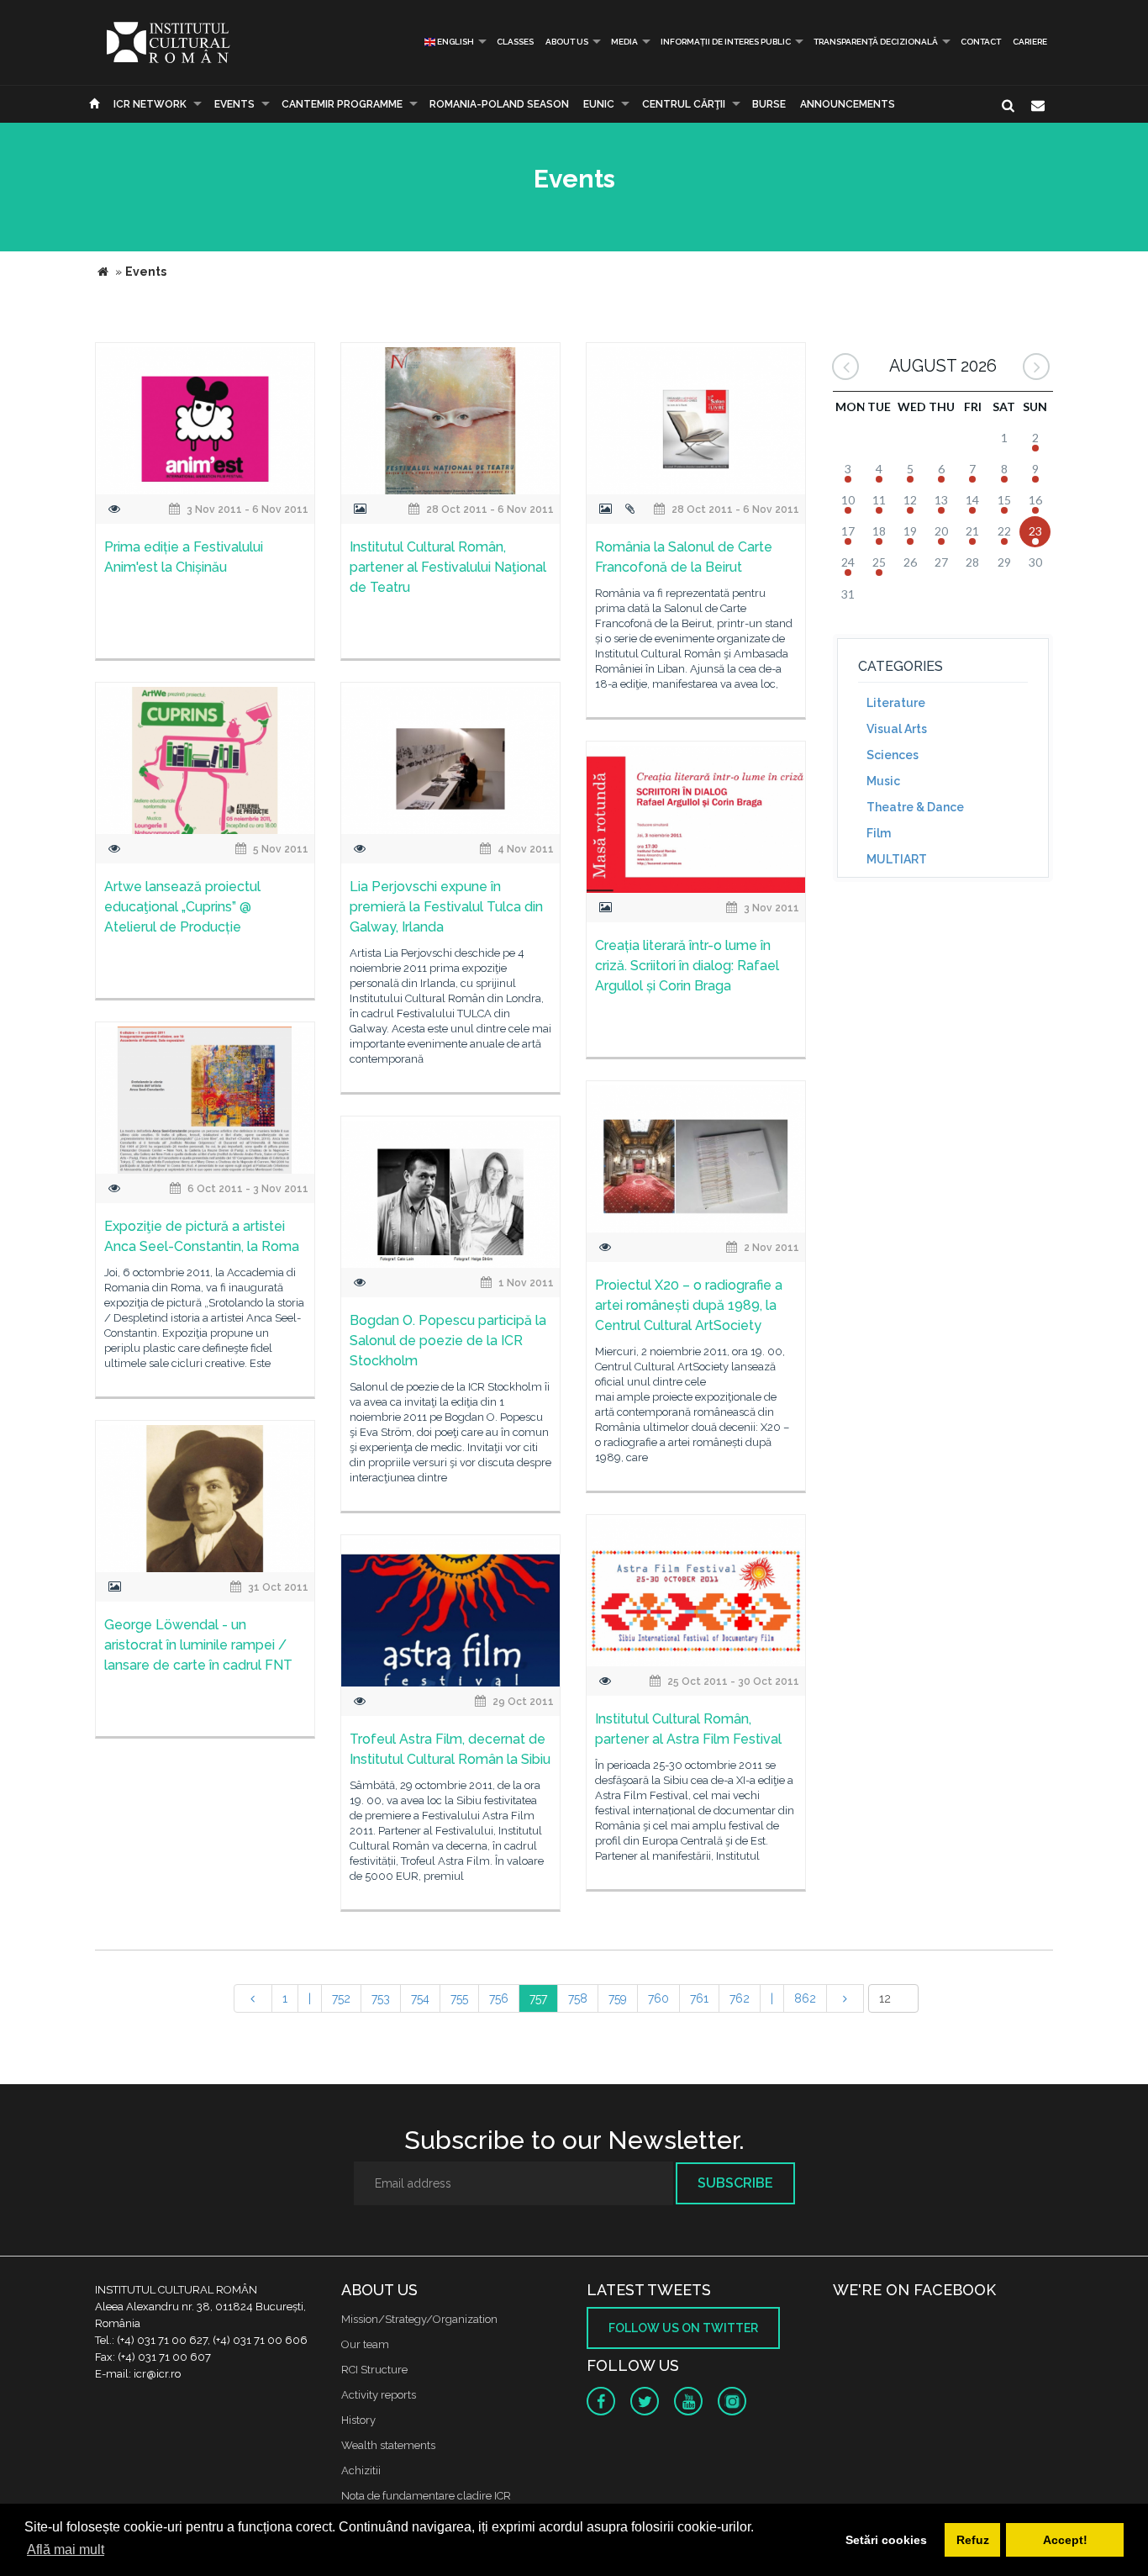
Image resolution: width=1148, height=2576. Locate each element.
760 (658, 1998)
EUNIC (599, 104)
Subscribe (735, 2183)
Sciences (893, 755)
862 (805, 1998)
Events (234, 104)
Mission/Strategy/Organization (419, 2319)
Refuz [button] (973, 2540)
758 (578, 1998)
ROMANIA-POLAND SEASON (499, 104)
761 (699, 1998)
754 (420, 1998)
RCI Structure (374, 2370)
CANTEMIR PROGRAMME (342, 104)
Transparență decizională (876, 42)
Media (624, 42)
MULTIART (897, 859)
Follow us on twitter (683, 2328)
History (358, 2420)
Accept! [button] (1065, 2540)
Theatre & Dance (915, 807)
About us (567, 42)
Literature (896, 703)
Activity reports (379, 2395)
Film (879, 833)
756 (499, 1998)
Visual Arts (897, 729)
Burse (769, 104)
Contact (981, 42)
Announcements (848, 104)
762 (740, 1998)
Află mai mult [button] (66, 2550)
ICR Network (150, 104)
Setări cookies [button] (886, 2540)
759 (618, 1998)
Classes (515, 42)
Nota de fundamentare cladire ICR (426, 2496)
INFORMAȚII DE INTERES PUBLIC (726, 42)
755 (459, 1998)
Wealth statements (388, 2445)
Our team (365, 2344)
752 (341, 1998)
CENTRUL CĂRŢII (684, 104)
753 (381, 1998)
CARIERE (1030, 42)
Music (883, 781)
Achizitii (361, 2470)
